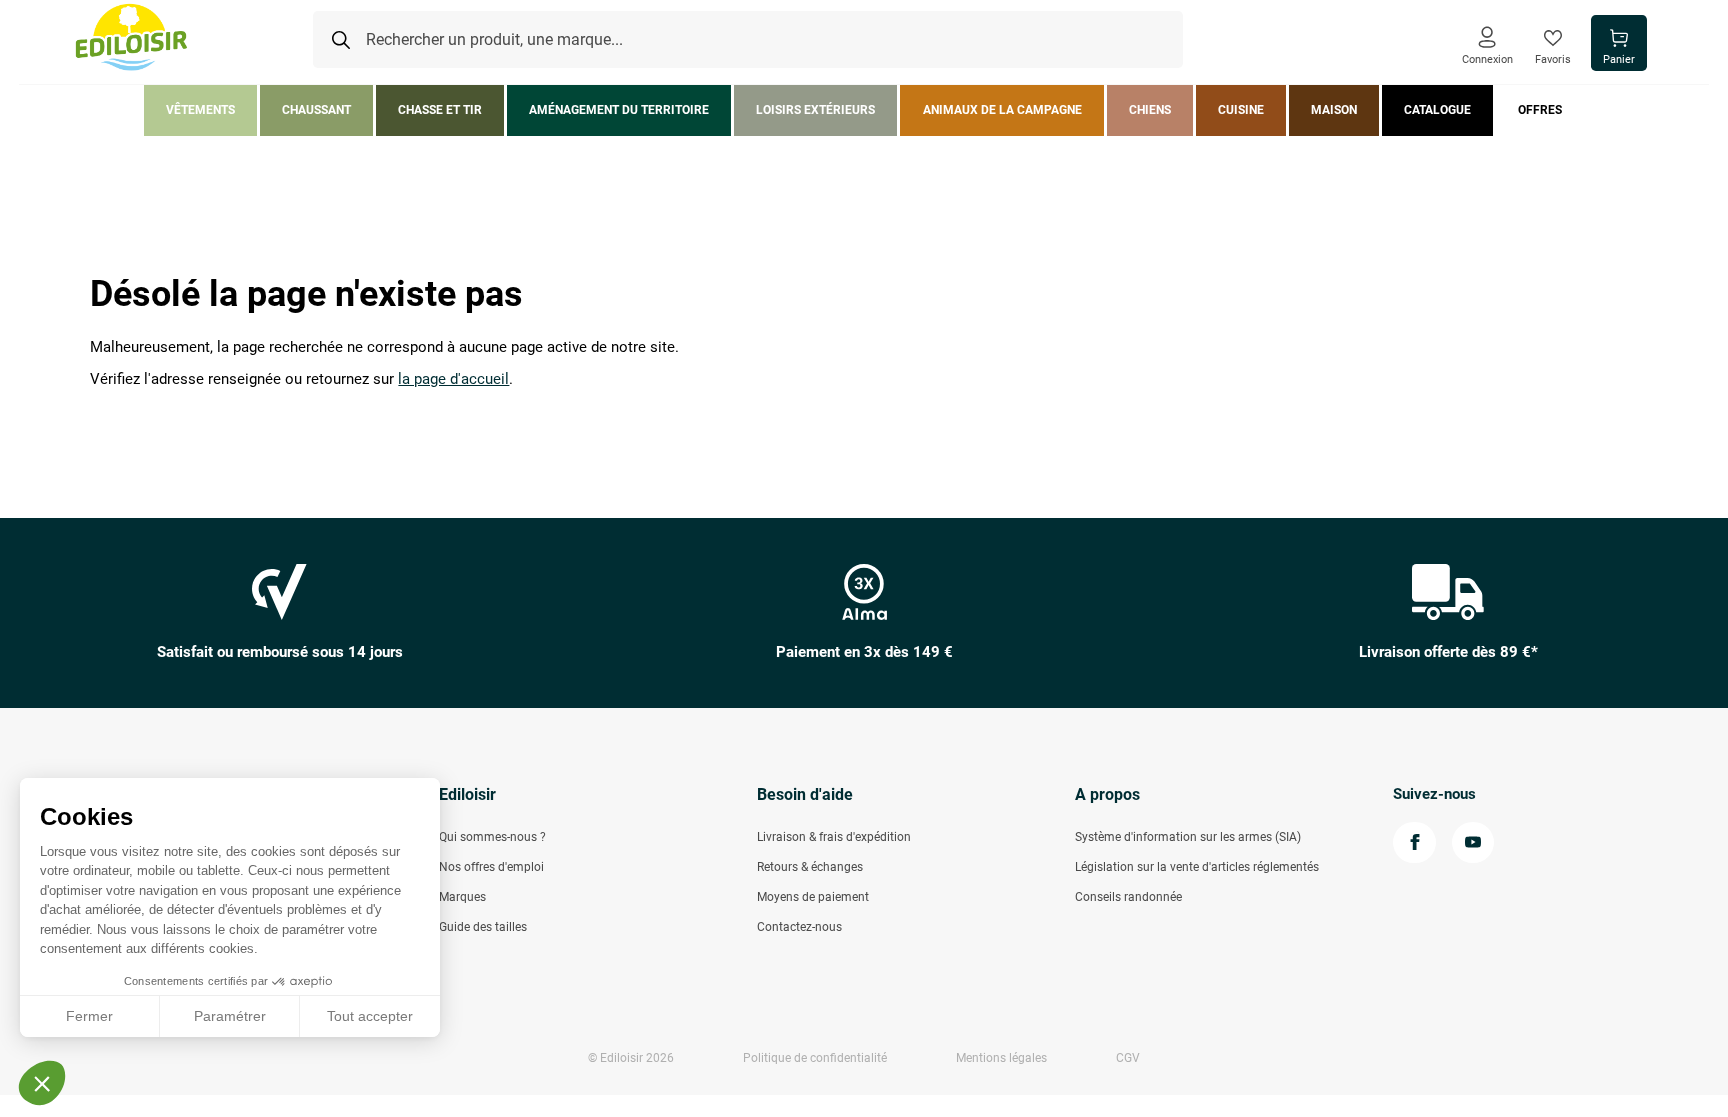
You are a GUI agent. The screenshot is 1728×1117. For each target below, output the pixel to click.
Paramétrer (230, 1016)
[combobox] (748, 40)
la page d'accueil (453, 379)
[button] (42, 1083)
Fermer (89, 1016)
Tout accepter (370, 1016)
